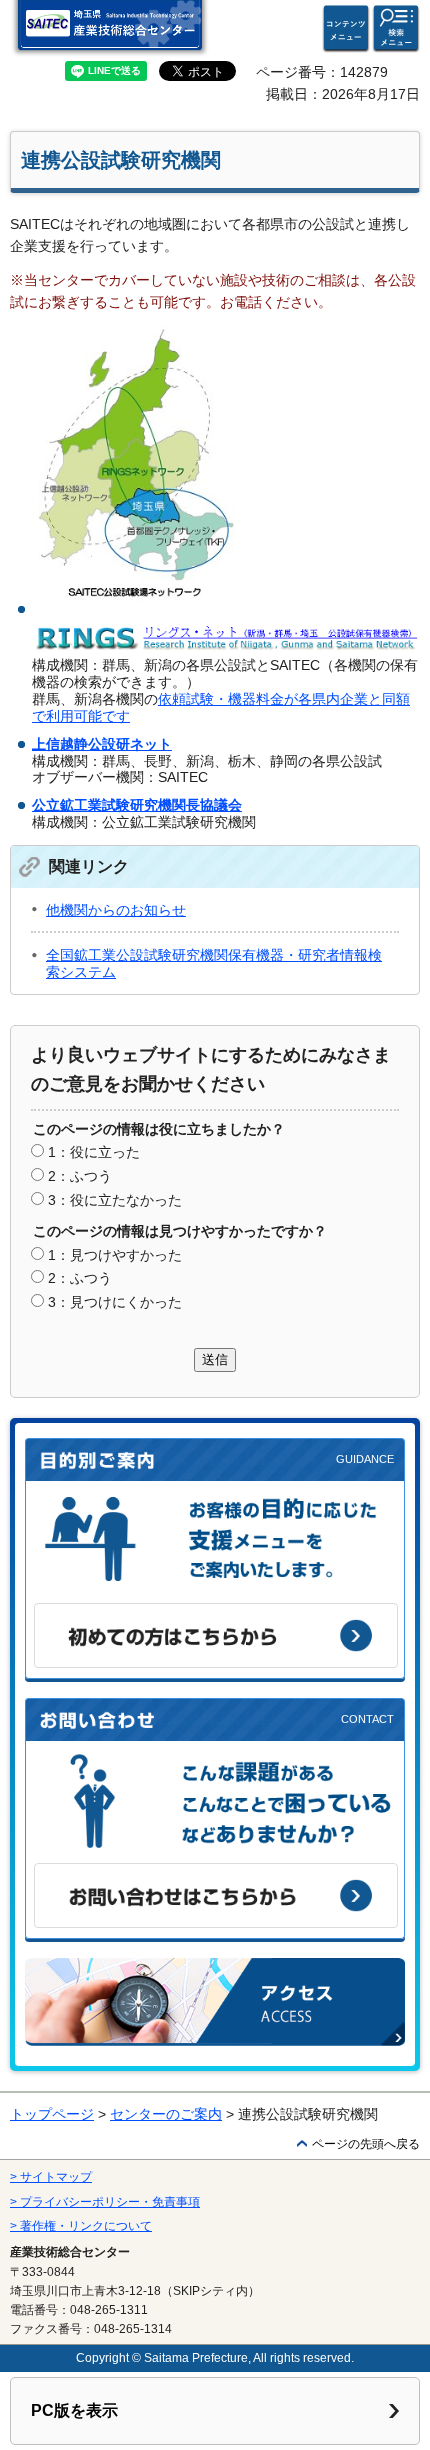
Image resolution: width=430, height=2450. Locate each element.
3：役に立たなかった (115, 1200)
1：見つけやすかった (115, 1255)
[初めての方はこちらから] (216, 1635)
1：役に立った (94, 1152)
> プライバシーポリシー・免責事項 (105, 2202)
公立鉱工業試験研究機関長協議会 (137, 805)
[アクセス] (215, 2002)
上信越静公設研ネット (102, 744)
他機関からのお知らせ (116, 910)
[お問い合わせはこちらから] (216, 1895)
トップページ (52, 2114)
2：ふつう (80, 1176)
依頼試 (179, 699)
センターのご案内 (166, 2114)
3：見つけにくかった (115, 1302)
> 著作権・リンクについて (81, 2226)
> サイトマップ (51, 2177)
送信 (215, 1359)
